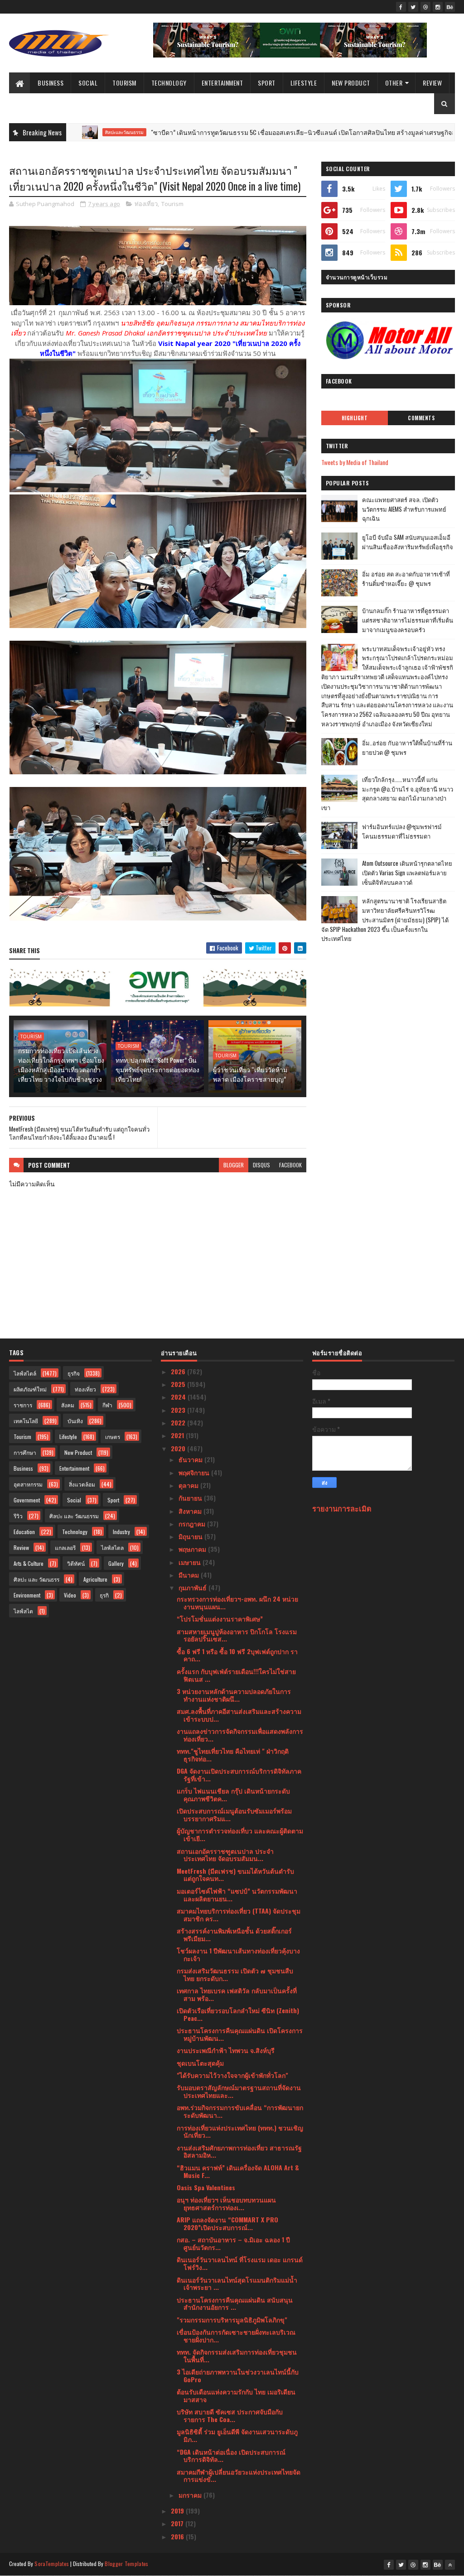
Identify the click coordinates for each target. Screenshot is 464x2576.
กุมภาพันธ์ (193, 1587)
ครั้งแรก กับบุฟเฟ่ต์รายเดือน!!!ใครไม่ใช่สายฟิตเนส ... (236, 1675)
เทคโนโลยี (26, 1421)
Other (394, 83)
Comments (421, 418)
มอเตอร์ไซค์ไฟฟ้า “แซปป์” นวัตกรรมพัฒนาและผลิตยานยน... (237, 1895)
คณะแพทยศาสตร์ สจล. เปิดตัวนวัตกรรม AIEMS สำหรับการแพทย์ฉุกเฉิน (404, 509)
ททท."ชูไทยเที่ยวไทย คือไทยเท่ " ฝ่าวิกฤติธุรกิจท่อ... (233, 1755)
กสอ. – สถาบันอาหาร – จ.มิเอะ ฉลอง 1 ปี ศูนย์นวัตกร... (233, 2243)
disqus (261, 1165)
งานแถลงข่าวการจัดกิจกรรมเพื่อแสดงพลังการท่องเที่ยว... (240, 1735)
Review (432, 83)
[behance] (450, 7)
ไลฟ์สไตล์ (25, 1373)
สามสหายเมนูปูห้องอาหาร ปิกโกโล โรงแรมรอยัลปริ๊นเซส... (237, 1635)
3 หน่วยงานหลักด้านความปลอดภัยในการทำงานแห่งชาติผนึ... (234, 1695)
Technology (169, 83)
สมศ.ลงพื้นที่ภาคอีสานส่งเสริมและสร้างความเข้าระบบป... (239, 1715)
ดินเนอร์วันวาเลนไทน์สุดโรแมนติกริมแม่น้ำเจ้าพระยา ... (237, 2283)
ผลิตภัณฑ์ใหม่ (30, 1389)
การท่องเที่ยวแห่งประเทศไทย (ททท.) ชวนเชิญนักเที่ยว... (240, 2131)
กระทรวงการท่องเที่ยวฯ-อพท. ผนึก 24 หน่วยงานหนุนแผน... (237, 1602)
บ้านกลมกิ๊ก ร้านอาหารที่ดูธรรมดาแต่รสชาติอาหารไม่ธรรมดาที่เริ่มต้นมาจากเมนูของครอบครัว (408, 620)
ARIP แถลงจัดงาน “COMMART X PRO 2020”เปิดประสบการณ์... (227, 2223)
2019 (178, 2511)
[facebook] (401, 7)
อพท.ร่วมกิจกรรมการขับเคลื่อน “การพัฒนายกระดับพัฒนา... (240, 2111)
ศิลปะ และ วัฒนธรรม (74, 1516)
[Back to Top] (450, 2565)
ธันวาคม (191, 1459)
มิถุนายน (191, 1536)
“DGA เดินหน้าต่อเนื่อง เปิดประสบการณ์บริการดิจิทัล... (231, 2456)
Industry (121, 1532)
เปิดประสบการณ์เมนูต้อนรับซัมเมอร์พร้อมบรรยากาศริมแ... (234, 1814)
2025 (179, 1384)
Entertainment (222, 83)
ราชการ (23, 1405)
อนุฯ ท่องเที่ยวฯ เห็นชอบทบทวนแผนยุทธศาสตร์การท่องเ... (226, 2203)
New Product (351, 83)
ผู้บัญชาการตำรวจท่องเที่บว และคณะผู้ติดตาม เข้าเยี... (240, 1834)
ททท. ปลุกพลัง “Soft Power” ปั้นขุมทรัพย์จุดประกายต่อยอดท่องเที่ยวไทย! (157, 1069)
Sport (267, 83)
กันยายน (191, 1498)
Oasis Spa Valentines (206, 2187)
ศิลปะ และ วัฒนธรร (36, 1579)
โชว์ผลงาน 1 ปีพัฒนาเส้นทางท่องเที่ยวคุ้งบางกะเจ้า (238, 1954)
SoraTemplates (52, 2564)
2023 (179, 1410)
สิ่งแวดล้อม (82, 1484)
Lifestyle (304, 83)
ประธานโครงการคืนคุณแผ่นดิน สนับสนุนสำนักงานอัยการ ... (235, 2303)
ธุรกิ (104, 1595)
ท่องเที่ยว (146, 204)
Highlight (355, 418)
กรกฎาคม (193, 1523)
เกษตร (113, 1437)
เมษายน (191, 1562)
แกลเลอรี (65, 1547)
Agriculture (95, 1579)
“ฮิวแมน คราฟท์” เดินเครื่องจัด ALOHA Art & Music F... (238, 2171)
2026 (179, 1371)
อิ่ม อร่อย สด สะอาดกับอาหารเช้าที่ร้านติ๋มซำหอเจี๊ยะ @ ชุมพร (406, 578)
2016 (178, 2536)
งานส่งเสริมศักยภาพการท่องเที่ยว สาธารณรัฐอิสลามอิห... (239, 2151)
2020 (179, 1448)
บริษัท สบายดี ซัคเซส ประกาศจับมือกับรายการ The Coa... (230, 2415)
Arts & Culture (29, 1563)
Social (88, 83)
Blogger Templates (126, 2564)
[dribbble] (425, 7)
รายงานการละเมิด (342, 1508)
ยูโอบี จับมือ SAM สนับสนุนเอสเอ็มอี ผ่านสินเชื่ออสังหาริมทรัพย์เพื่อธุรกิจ (408, 542)
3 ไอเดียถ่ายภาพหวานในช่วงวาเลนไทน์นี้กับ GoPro (238, 2375)
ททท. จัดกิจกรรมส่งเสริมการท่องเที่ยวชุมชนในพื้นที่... (237, 2355)
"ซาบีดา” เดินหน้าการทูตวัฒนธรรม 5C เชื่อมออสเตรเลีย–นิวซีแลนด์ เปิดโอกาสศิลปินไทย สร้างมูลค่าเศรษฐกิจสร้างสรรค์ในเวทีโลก (269, 132)
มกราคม (191, 2495)
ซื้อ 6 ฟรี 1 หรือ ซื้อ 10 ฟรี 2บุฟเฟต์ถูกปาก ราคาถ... (237, 1655)
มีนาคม (190, 1575)
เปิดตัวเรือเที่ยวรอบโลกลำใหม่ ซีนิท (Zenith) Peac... (238, 2014)
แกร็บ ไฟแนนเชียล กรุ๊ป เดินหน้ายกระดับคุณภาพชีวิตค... (233, 1794)
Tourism (124, 83)
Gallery (116, 1563)
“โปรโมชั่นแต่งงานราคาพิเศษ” (220, 1619)
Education (24, 1532)
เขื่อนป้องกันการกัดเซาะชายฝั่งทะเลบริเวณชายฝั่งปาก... (236, 2336)
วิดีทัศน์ (76, 1563)
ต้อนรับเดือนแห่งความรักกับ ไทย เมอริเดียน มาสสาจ (236, 2395)
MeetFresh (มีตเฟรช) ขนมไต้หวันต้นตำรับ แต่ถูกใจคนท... (235, 1875)
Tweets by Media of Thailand (355, 462)
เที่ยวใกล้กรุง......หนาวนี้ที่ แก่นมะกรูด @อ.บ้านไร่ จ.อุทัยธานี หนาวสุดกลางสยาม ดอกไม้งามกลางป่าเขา (387, 793)
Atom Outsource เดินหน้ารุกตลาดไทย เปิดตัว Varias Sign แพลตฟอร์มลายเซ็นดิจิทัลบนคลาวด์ (407, 873)
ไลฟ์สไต (23, 1611)
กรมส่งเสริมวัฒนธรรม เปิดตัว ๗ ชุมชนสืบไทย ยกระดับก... (235, 1974)
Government (27, 1500)
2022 (179, 1422)
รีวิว (18, 1516)
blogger (234, 1165)
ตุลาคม (189, 1485)
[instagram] (438, 7)
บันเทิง (75, 1421)
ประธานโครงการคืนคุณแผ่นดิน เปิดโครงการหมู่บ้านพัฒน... (240, 2034)
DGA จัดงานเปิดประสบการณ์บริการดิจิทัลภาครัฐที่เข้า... (239, 1775)
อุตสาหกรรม (28, 1484)
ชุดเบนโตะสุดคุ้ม (200, 2063)
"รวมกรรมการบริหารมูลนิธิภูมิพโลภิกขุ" (232, 2319)
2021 (178, 1435)
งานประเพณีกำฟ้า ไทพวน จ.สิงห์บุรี (226, 2050)
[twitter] (413, 7)
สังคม (68, 1405)
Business (51, 83)
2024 (179, 1397)
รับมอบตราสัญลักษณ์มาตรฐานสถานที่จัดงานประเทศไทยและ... (239, 2091)
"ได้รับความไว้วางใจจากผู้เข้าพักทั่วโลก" (232, 2075)
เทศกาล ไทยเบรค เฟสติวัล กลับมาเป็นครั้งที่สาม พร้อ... (237, 1994)
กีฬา (107, 1405)
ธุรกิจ (74, 1373)
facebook (290, 1165)
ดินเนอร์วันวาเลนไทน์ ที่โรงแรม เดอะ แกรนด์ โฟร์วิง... (240, 2263)
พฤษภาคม (193, 1549)
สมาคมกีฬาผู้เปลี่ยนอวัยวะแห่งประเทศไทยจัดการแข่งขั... (239, 2475)
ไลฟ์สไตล (112, 1547)
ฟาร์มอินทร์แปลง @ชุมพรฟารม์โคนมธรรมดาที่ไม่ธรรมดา (402, 831)
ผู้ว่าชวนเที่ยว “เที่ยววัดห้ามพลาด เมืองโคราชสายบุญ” (250, 1074)
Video (70, 1595)
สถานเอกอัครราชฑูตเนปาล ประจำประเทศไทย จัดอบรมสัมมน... (225, 1855)
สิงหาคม (191, 1511)
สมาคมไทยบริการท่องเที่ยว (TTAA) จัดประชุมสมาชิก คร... (239, 1914)
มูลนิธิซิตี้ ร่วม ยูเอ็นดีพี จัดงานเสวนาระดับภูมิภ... (237, 2435)
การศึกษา (25, 1452)
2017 (178, 2523)
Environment (27, 1595)
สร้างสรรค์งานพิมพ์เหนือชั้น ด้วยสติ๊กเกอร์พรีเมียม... (234, 1934)
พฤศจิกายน (195, 1472)
